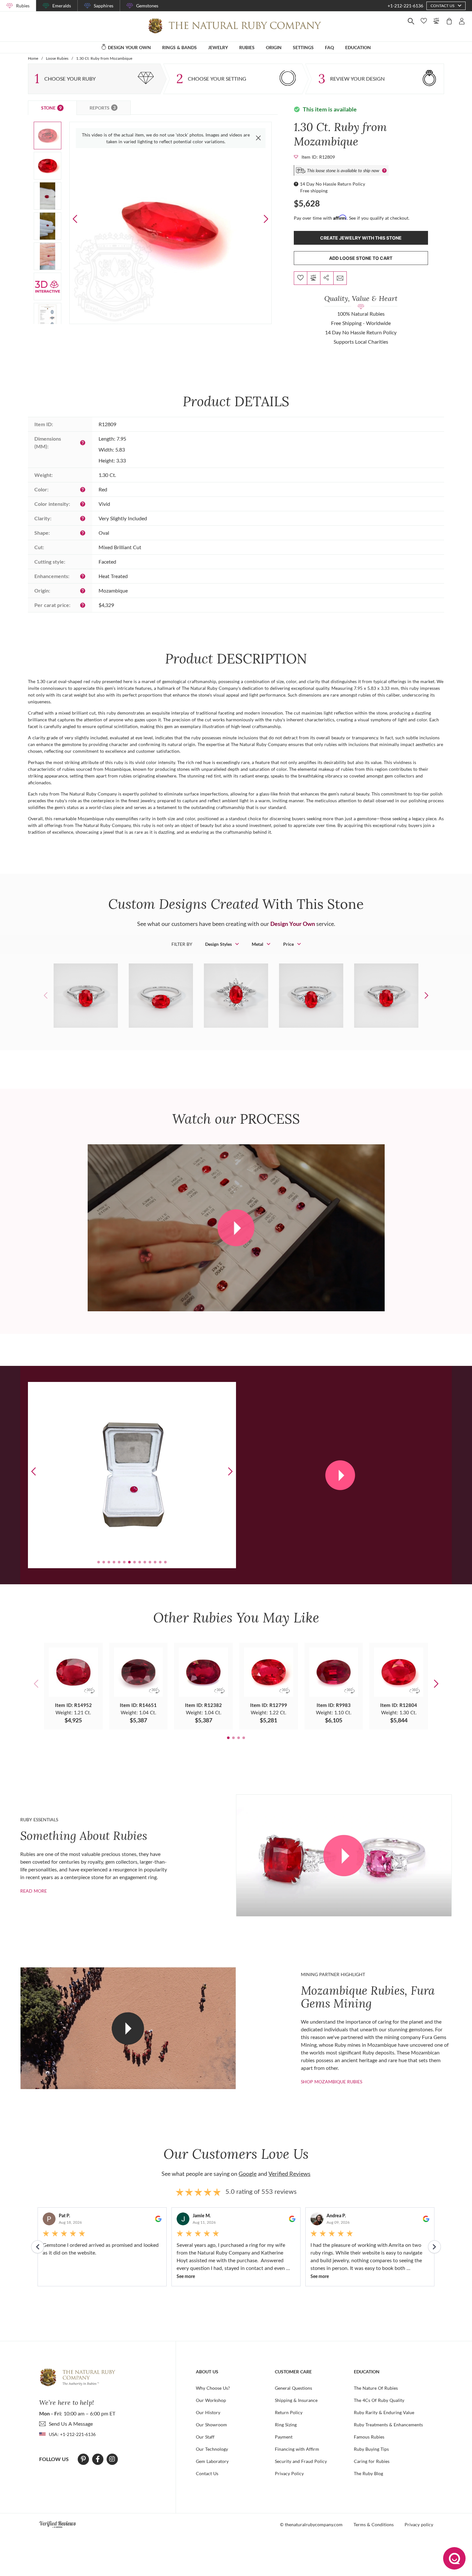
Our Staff (205, 2437)
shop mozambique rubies (332, 2082)
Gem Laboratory (212, 2461)
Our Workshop (211, 2400)
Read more (34, 1891)
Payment (284, 2437)
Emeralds (62, 6)
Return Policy (289, 2412)
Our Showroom (211, 2425)
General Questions (293, 2388)
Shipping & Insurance (296, 2400)
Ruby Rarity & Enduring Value (384, 2412)
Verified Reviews (289, 2174)
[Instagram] (112, 2459)
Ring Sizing (286, 2425)
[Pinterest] (83, 2459)
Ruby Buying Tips (371, 2449)
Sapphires (104, 6)
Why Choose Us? (213, 2388)
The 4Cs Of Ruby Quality (379, 2400)
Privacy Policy (289, 2473)
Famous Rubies (369, 2437)
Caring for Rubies (372, 2461)
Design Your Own (293, 924)
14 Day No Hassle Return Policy (332, 184)
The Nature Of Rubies (376, 2388)
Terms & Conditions (374, 2524)
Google (248, 2174)
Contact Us (207, 2473)
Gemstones (147, 6)
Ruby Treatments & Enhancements (388, 2425)
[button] (266, 219)
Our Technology (212, 2449)
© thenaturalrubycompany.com (311, 2524)
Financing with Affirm (297, 2449)
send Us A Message (71, 2424)
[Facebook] (98, 2459)
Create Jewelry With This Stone (361, 238)
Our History (208, 2412)
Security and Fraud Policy (301, 2461)
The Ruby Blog (368, 2473)
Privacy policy (419, 2524)
